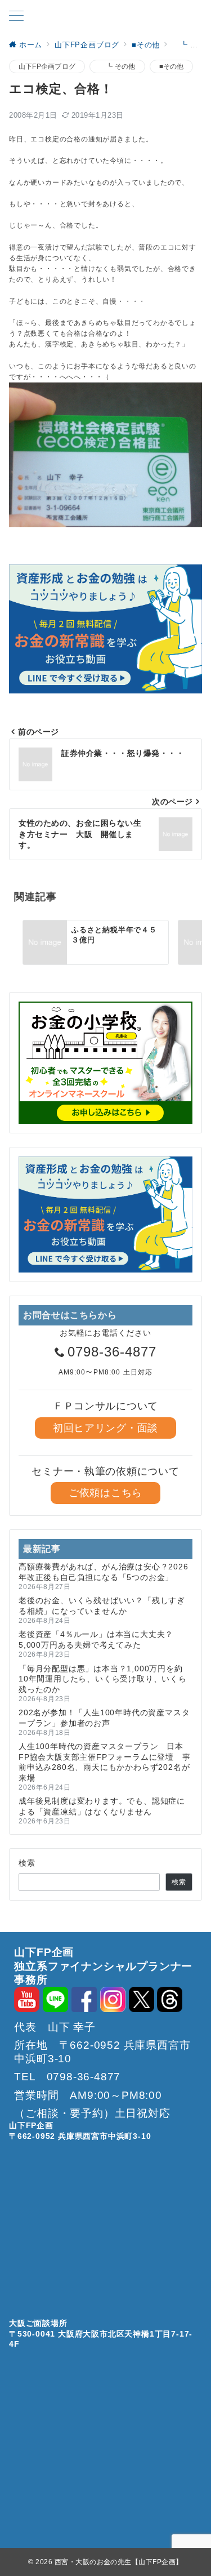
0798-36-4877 (112, 1352)
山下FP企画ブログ (47, 66)
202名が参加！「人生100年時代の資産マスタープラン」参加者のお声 (104, 1718)
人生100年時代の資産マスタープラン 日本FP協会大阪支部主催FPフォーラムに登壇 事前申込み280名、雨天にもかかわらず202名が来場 (105, 1762)
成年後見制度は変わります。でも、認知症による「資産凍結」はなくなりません (102, 1806)
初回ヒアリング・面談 (105, 1428)
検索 (27, 1863)
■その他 (172, 66)
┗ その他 (117, 66)
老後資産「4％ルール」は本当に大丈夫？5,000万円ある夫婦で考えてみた (96, 1639)
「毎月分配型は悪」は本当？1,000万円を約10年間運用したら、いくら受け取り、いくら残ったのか (103, 1679)
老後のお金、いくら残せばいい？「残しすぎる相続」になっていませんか (102, 1605)
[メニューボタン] (16, 17)
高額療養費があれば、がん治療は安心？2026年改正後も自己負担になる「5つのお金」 (104, 1572)
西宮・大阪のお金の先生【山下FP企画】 (119, 2562)
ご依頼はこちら (105, 1493)
